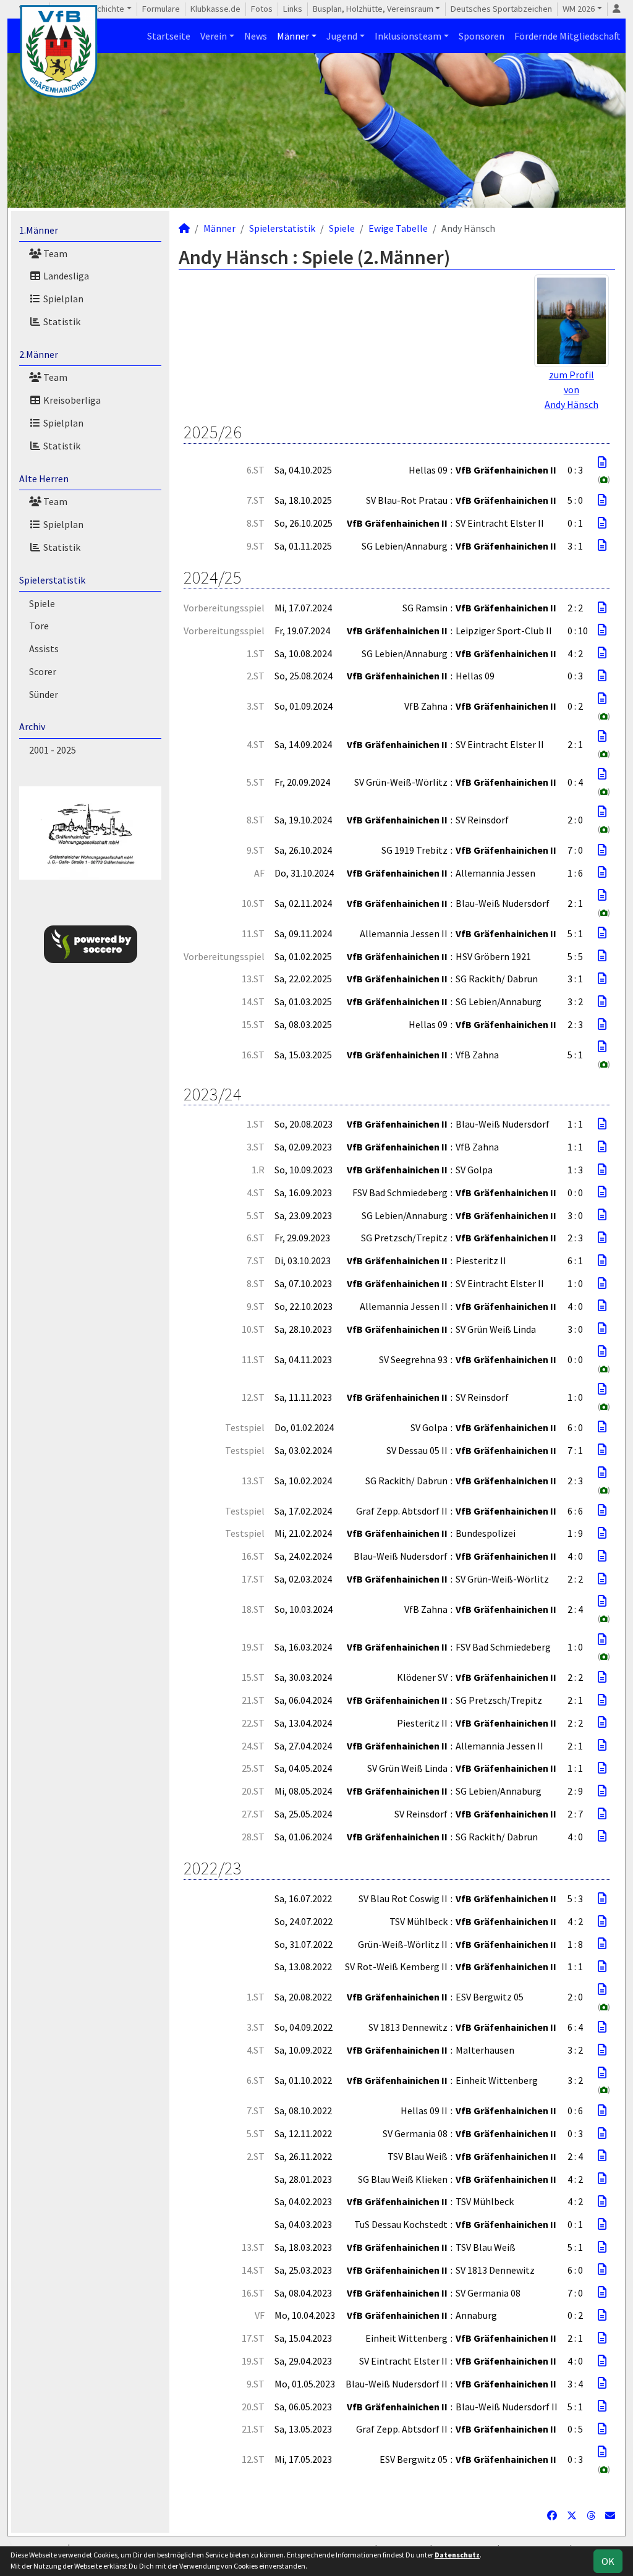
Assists (44, 648)
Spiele (42, 603)
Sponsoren (482, 36)
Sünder (44, 694)
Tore (39, 626)
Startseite (169, 36)
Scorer (43, 671)
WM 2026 (579, 9)
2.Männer (39, 354)
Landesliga (65, 276)
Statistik (61, 321)
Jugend (342, 36)
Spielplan (62, 299)
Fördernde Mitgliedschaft (567, 36)
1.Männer (39, 230)
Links (293, 9)
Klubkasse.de (215, 9)
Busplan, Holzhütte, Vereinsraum (373, 9)
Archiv (32, 726)
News (256, 36)
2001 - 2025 (53, 750)
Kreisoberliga (71, 400)
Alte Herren (44, 478)
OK (608, 2561)
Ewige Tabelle (398, 228)
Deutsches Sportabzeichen (501, 9)
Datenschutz (457, 2555)
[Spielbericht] (602, 462)
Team (54, 253)
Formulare (161, 9)
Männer (293, 36)
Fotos (262, 9)
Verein (214, 36)
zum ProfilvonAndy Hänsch (571, 389)
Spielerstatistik (52, 580)
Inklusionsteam (408, 36)
